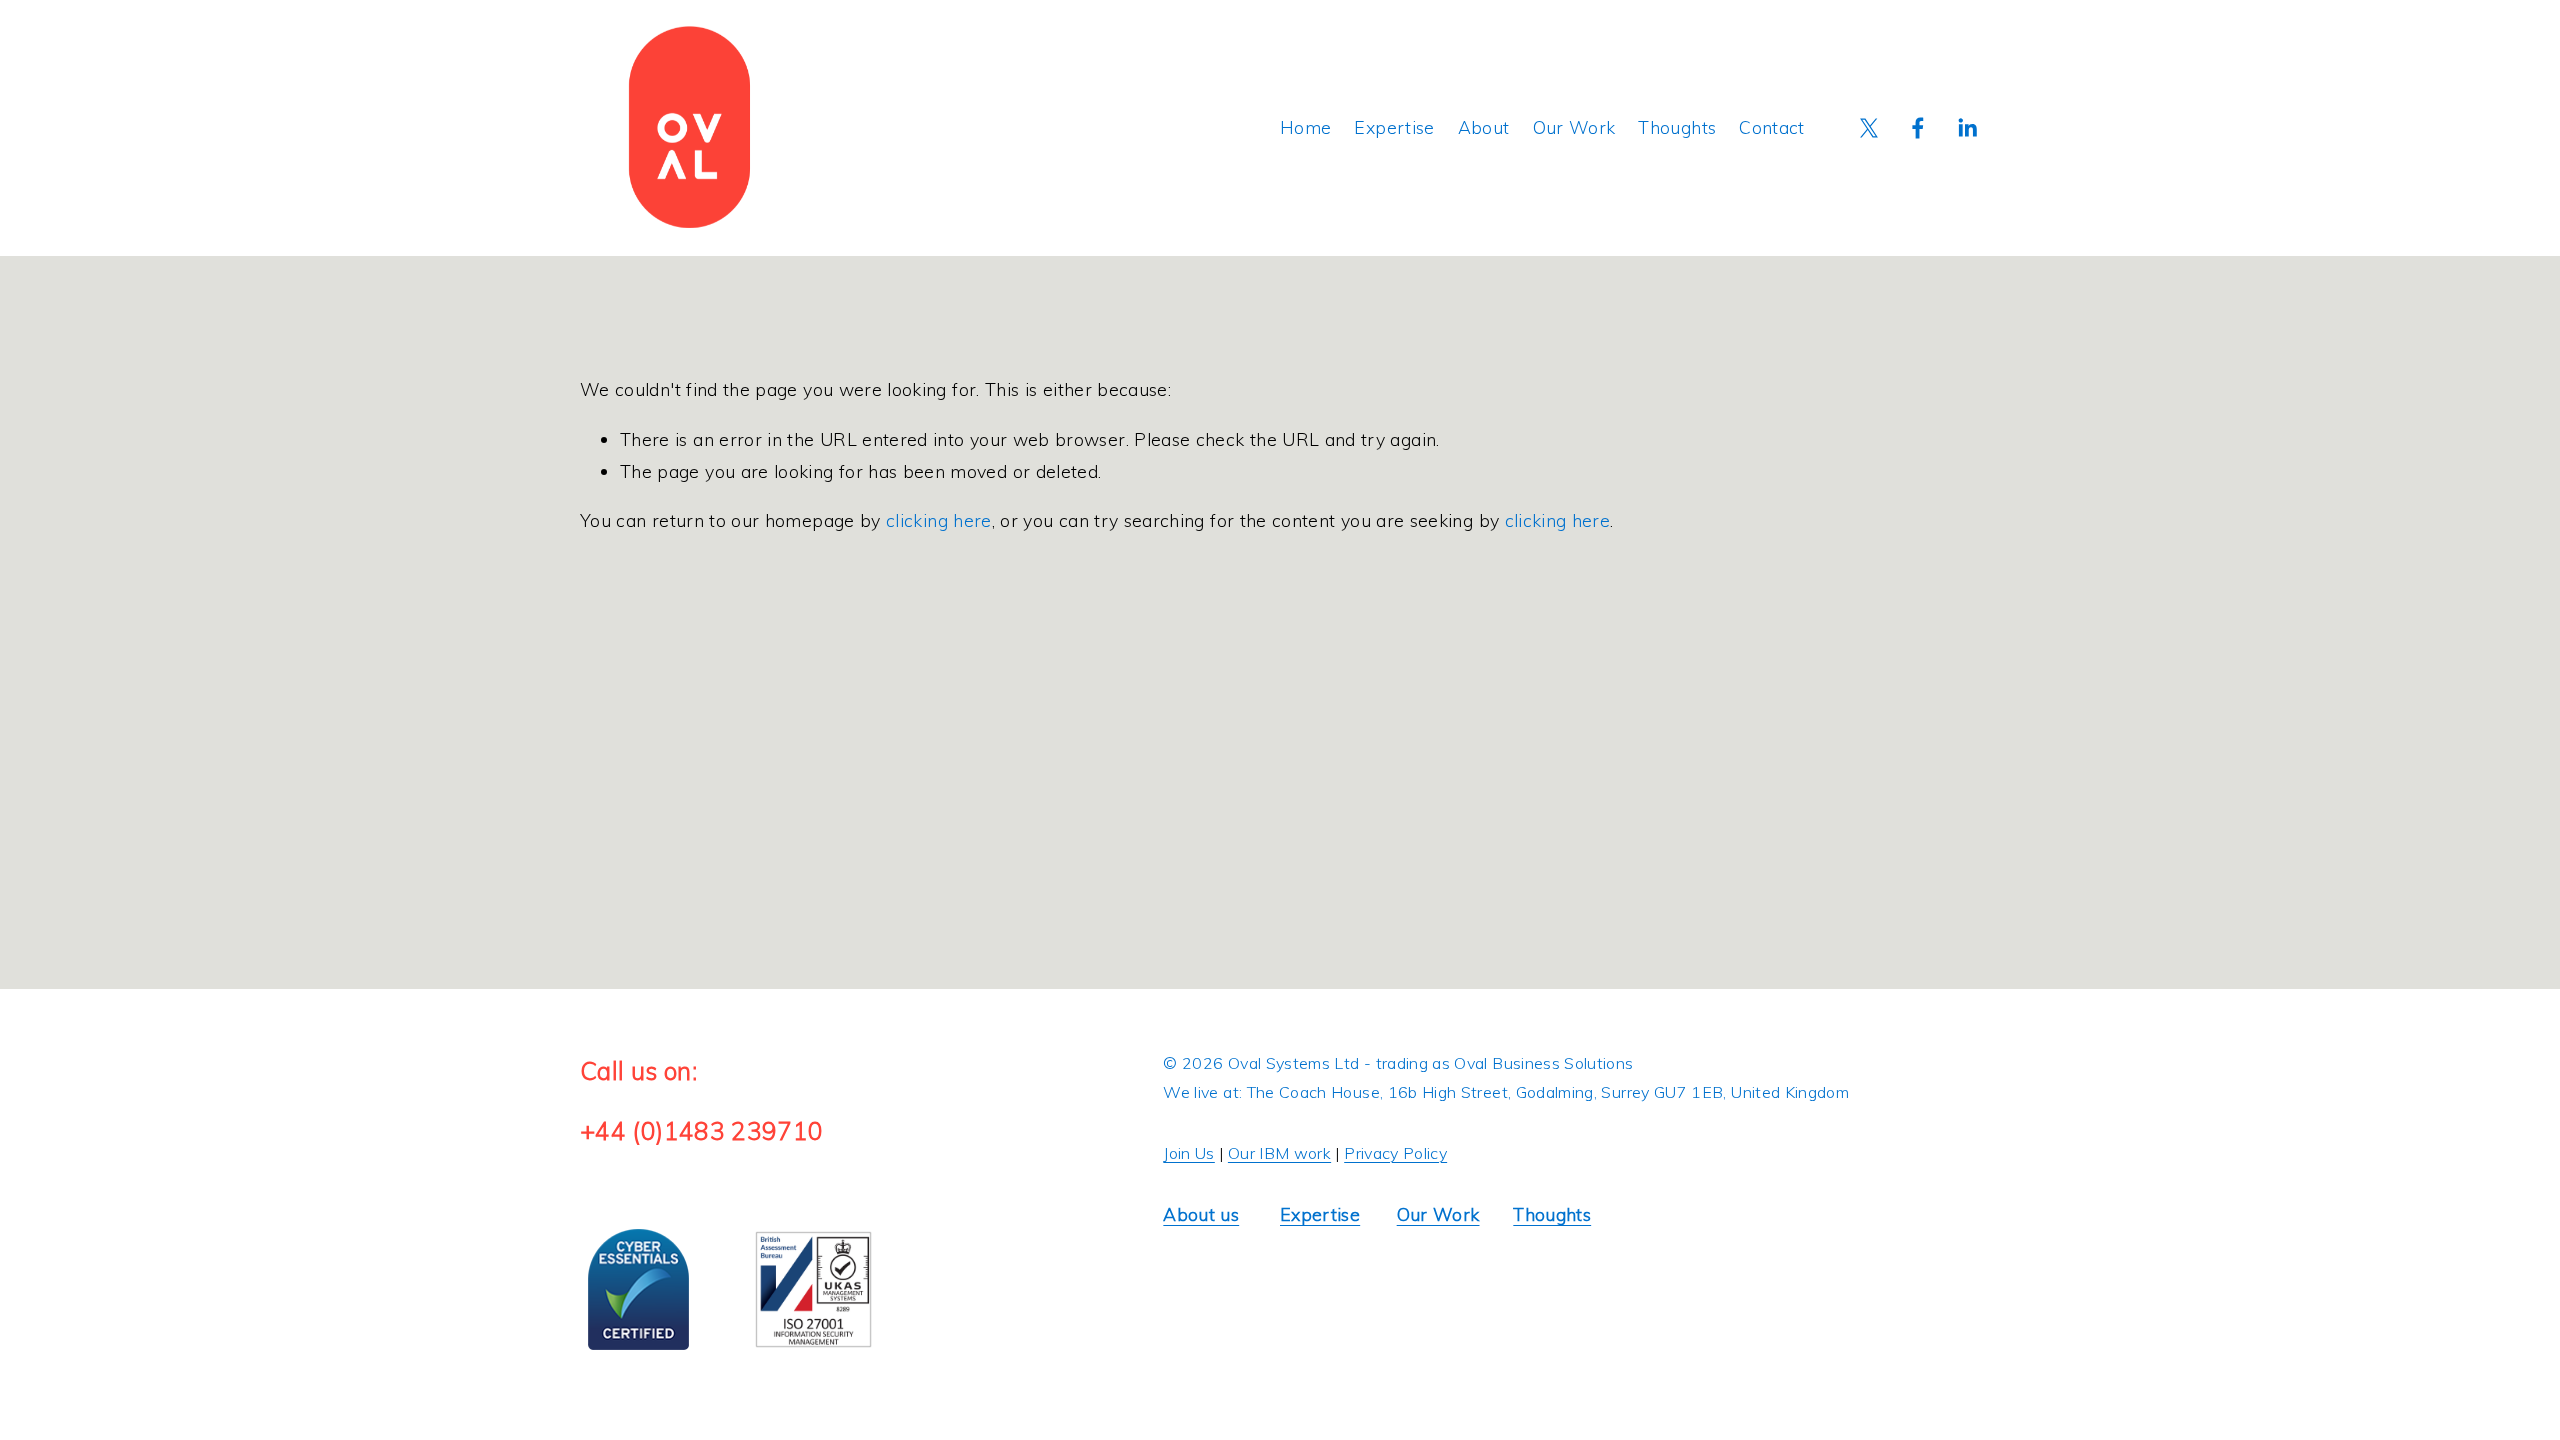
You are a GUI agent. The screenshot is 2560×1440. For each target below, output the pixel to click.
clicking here (939, 520)
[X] (1869, 128)
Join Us (1188, 1153)
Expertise (1394, 127)
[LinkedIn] (1967, 128)
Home (1305, 127)
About (1484, 127)
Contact (1771, 127)
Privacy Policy (1395, 1153)
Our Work (1574, 127)
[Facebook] (1918, 128)
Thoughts (1677, 127)
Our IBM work (1279, 1153)
